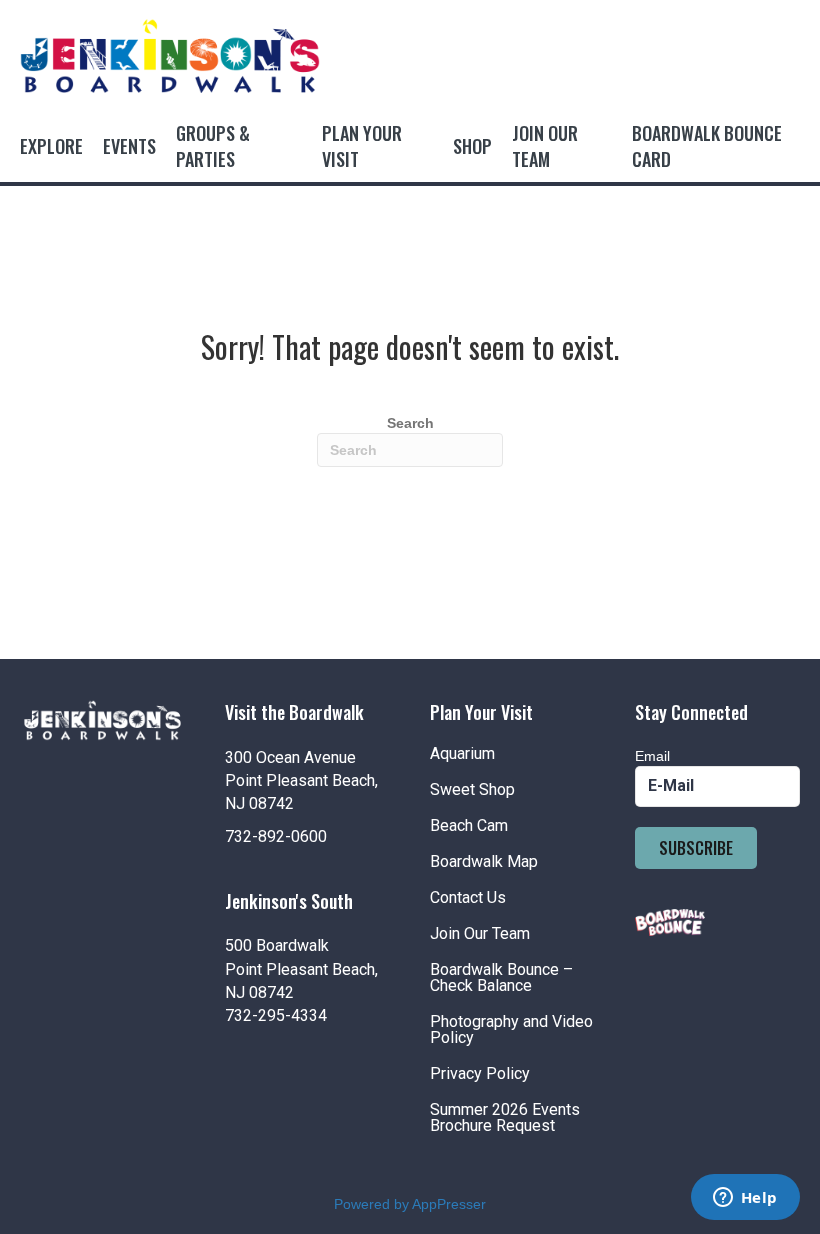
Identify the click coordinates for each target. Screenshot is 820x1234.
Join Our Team (545, 146)
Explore (51, 146)
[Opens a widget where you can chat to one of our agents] (745, 1199)
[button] (696, 848)
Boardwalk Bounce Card (707, 146)
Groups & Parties (213, 146)
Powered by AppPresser (410, 1204)
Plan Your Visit (362, 146)
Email (652, 756)
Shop (472, 146)
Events (129, 146)
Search (410, 423)
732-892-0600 (276, 836)
